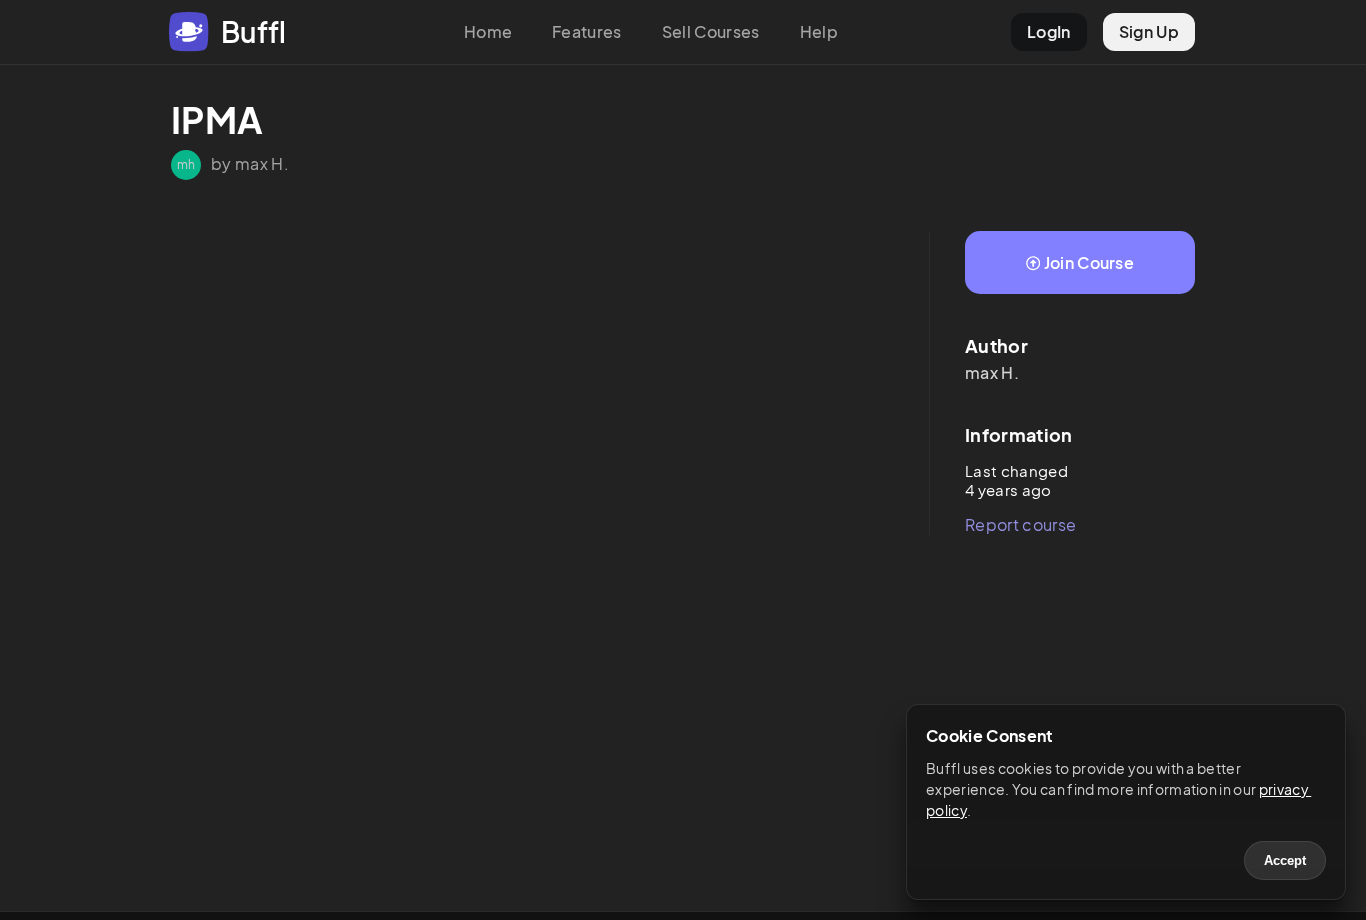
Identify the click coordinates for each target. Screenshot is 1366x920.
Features (587, 31)
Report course (1020, 524)
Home (488, 31)
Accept (1285, 860)
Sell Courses (711, 31)
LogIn (1049, 31)
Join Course (1089, 262)
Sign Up (1149, 31)
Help (819, 31)
